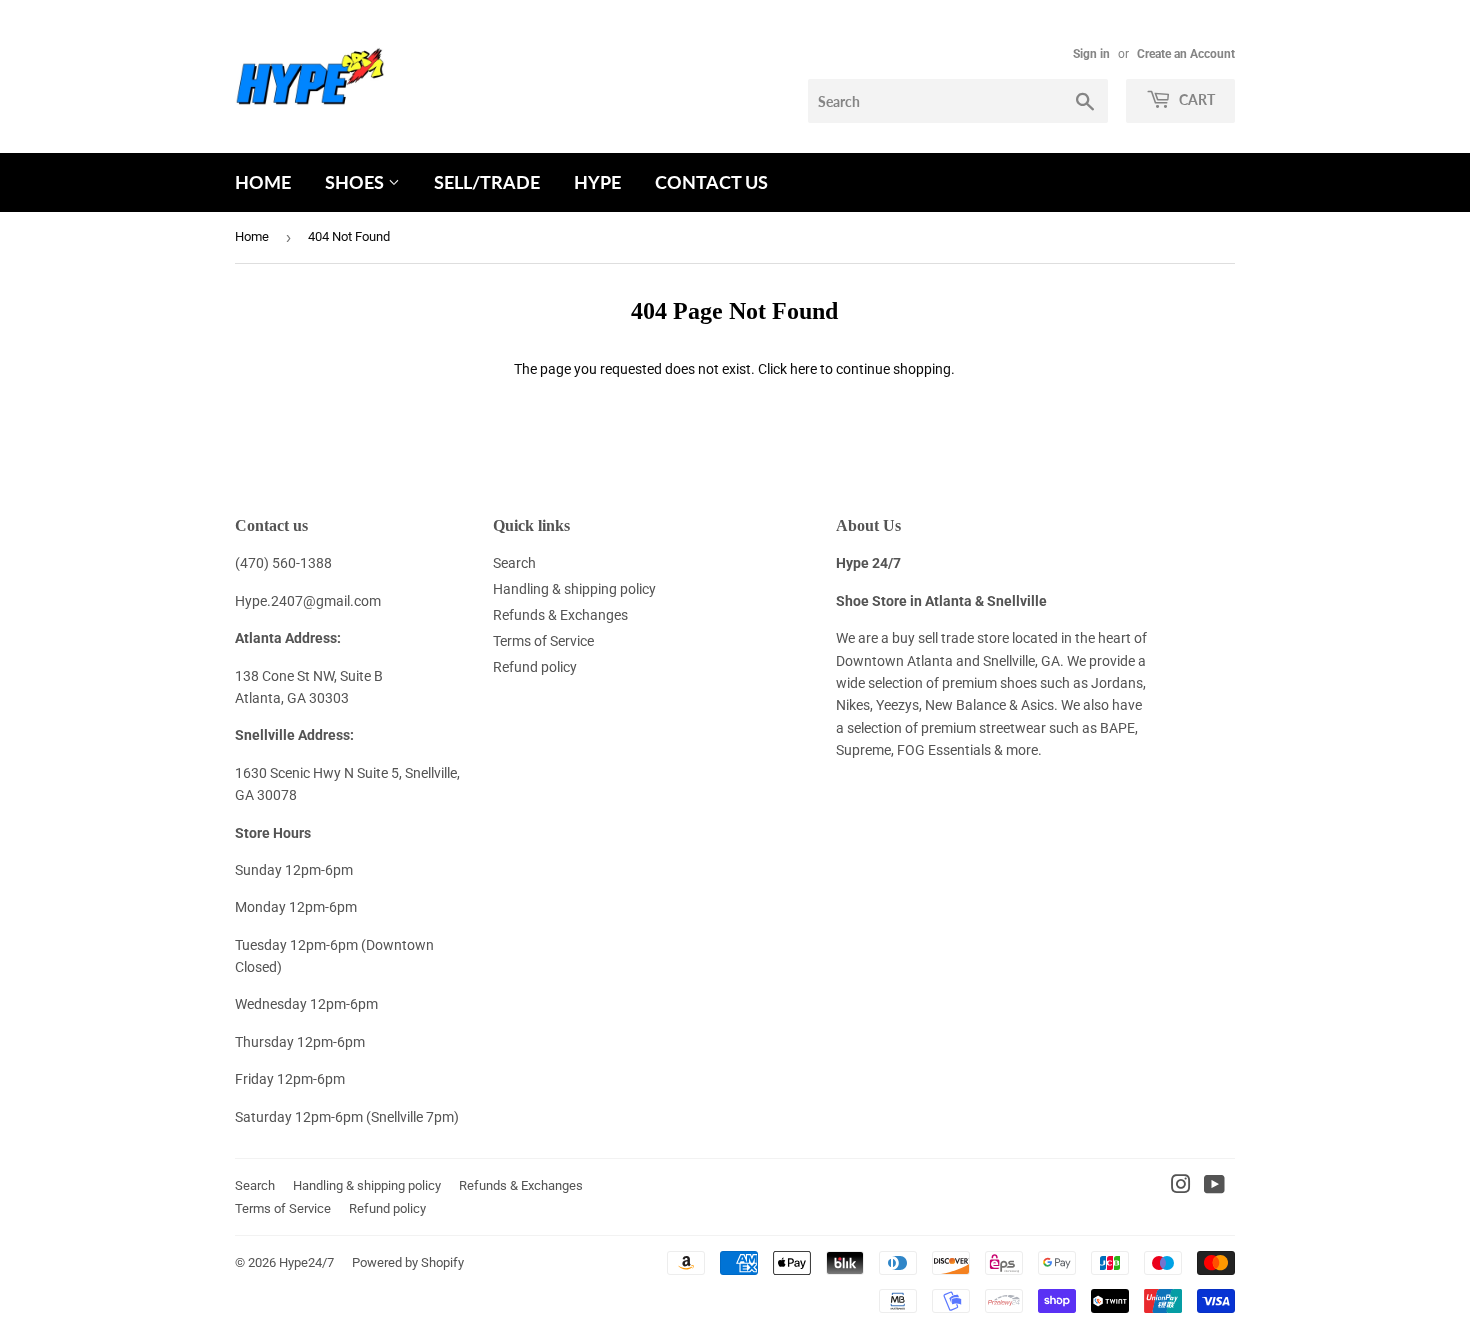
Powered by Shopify (408, 1262)
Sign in (1091, 54)
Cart (1195, 99)
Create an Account (1186, 54)
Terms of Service (543, 641)
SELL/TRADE (487, 182)
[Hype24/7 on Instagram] (1181, 1187)
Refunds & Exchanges (560, 615)
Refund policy (535, 667)
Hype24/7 (306, 1262)
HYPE (597, 182)
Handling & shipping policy (574, 589)
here (803, 369)
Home (263, 182)
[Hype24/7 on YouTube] (1214, 1187)
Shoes (356, 182)
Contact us (711, 182)
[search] (958, 101)
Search (514, 563)
